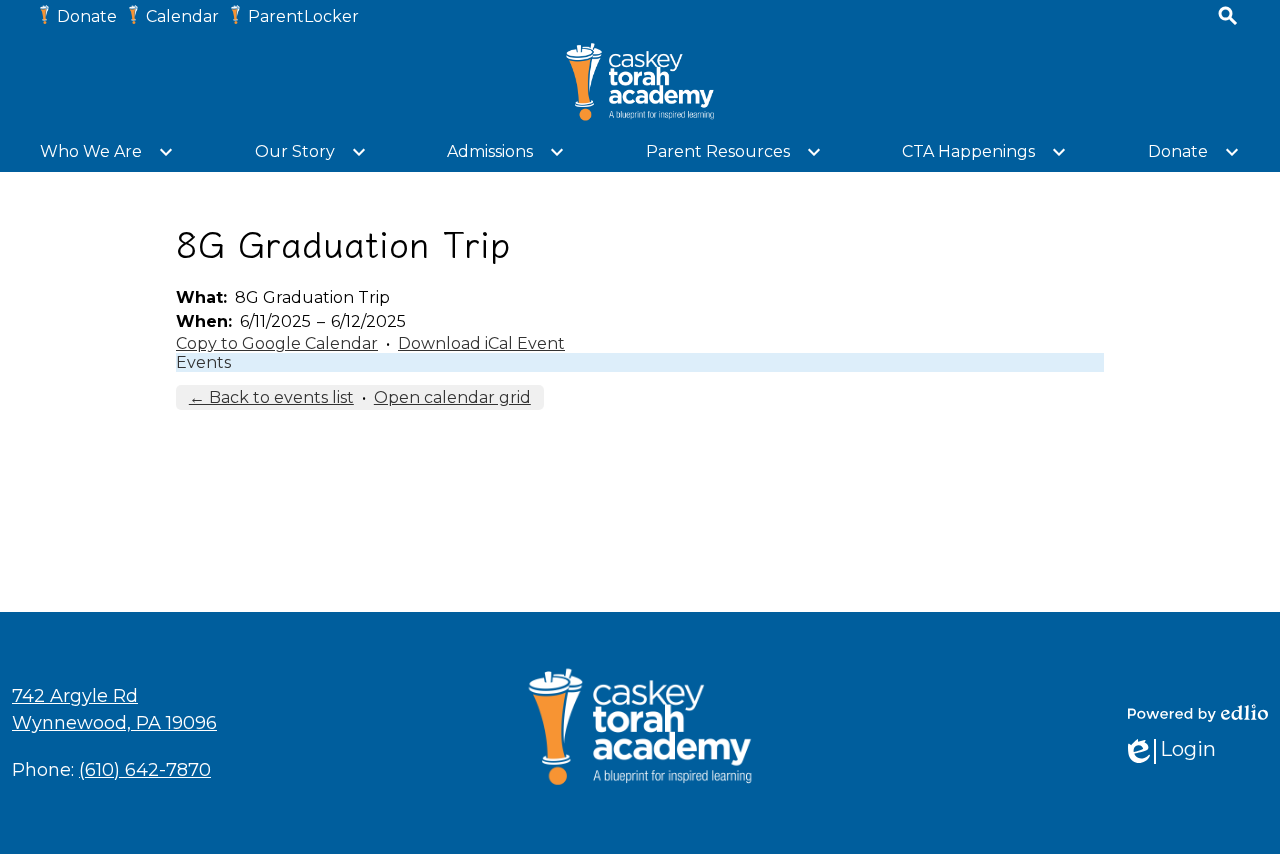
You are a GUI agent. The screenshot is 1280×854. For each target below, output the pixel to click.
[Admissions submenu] (506, 152)
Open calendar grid (452, 397)
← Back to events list (271, 397)
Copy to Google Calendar (277, 343)
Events (203, 362)
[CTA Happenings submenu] (984, 152)
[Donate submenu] (1194, 152)
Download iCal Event (481, 343)
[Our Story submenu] (311, 152)
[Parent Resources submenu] (734, 152)
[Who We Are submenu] (107, 152)
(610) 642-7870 (145, 770)
